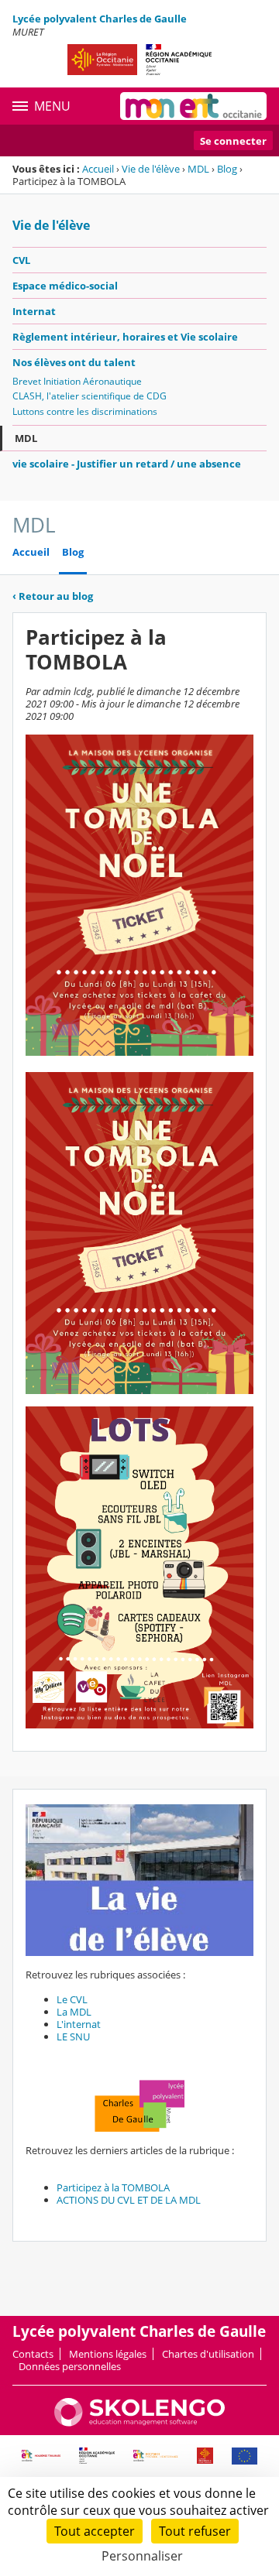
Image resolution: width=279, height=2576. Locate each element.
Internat (34, 311)
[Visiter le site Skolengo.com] (139, 2423)
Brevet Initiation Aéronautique (77, 381)
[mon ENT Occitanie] (193, 106)
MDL (198, 169)
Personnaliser (142, 2556)
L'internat (80, 2024)
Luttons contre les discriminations (85, 411)
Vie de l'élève (151, 169)
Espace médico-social (65, 286)
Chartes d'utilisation (208, 2354)
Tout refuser (195, 2531)
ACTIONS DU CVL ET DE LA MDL (129, 2200)
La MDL (75, 2012)
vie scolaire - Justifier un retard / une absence (127, 464)
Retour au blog (53, 596)
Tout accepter (95, 2531)
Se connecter (233, 141)
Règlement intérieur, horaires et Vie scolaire (125, 337)
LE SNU (74, 2036)
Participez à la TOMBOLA (113, 2187)
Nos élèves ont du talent (74, 362)
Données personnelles (70, 2366)
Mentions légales (108, 2354)
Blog (227, 169)
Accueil (98, 169)
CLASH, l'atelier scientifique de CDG (90, 396)
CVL (21, 260)
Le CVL (73, 1999)
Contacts (33, 2354)
